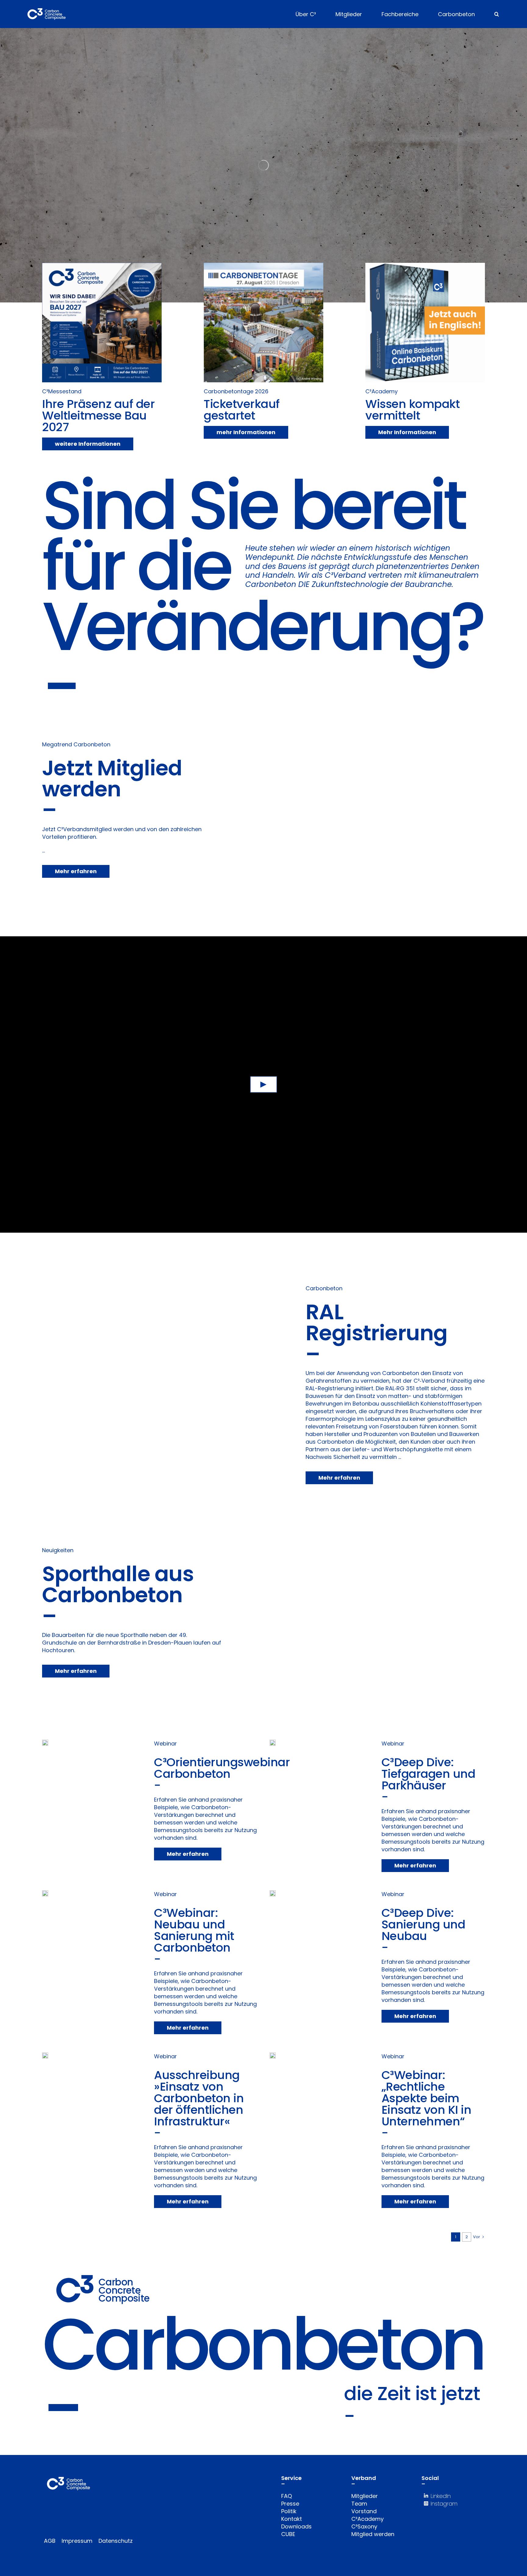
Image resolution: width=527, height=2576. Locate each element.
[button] (497, 14)
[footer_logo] (68, 2480)
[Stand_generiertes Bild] (102, 265)
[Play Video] (264, 1085)
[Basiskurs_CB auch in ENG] (425, 265)
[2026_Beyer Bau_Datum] (263, 265)
